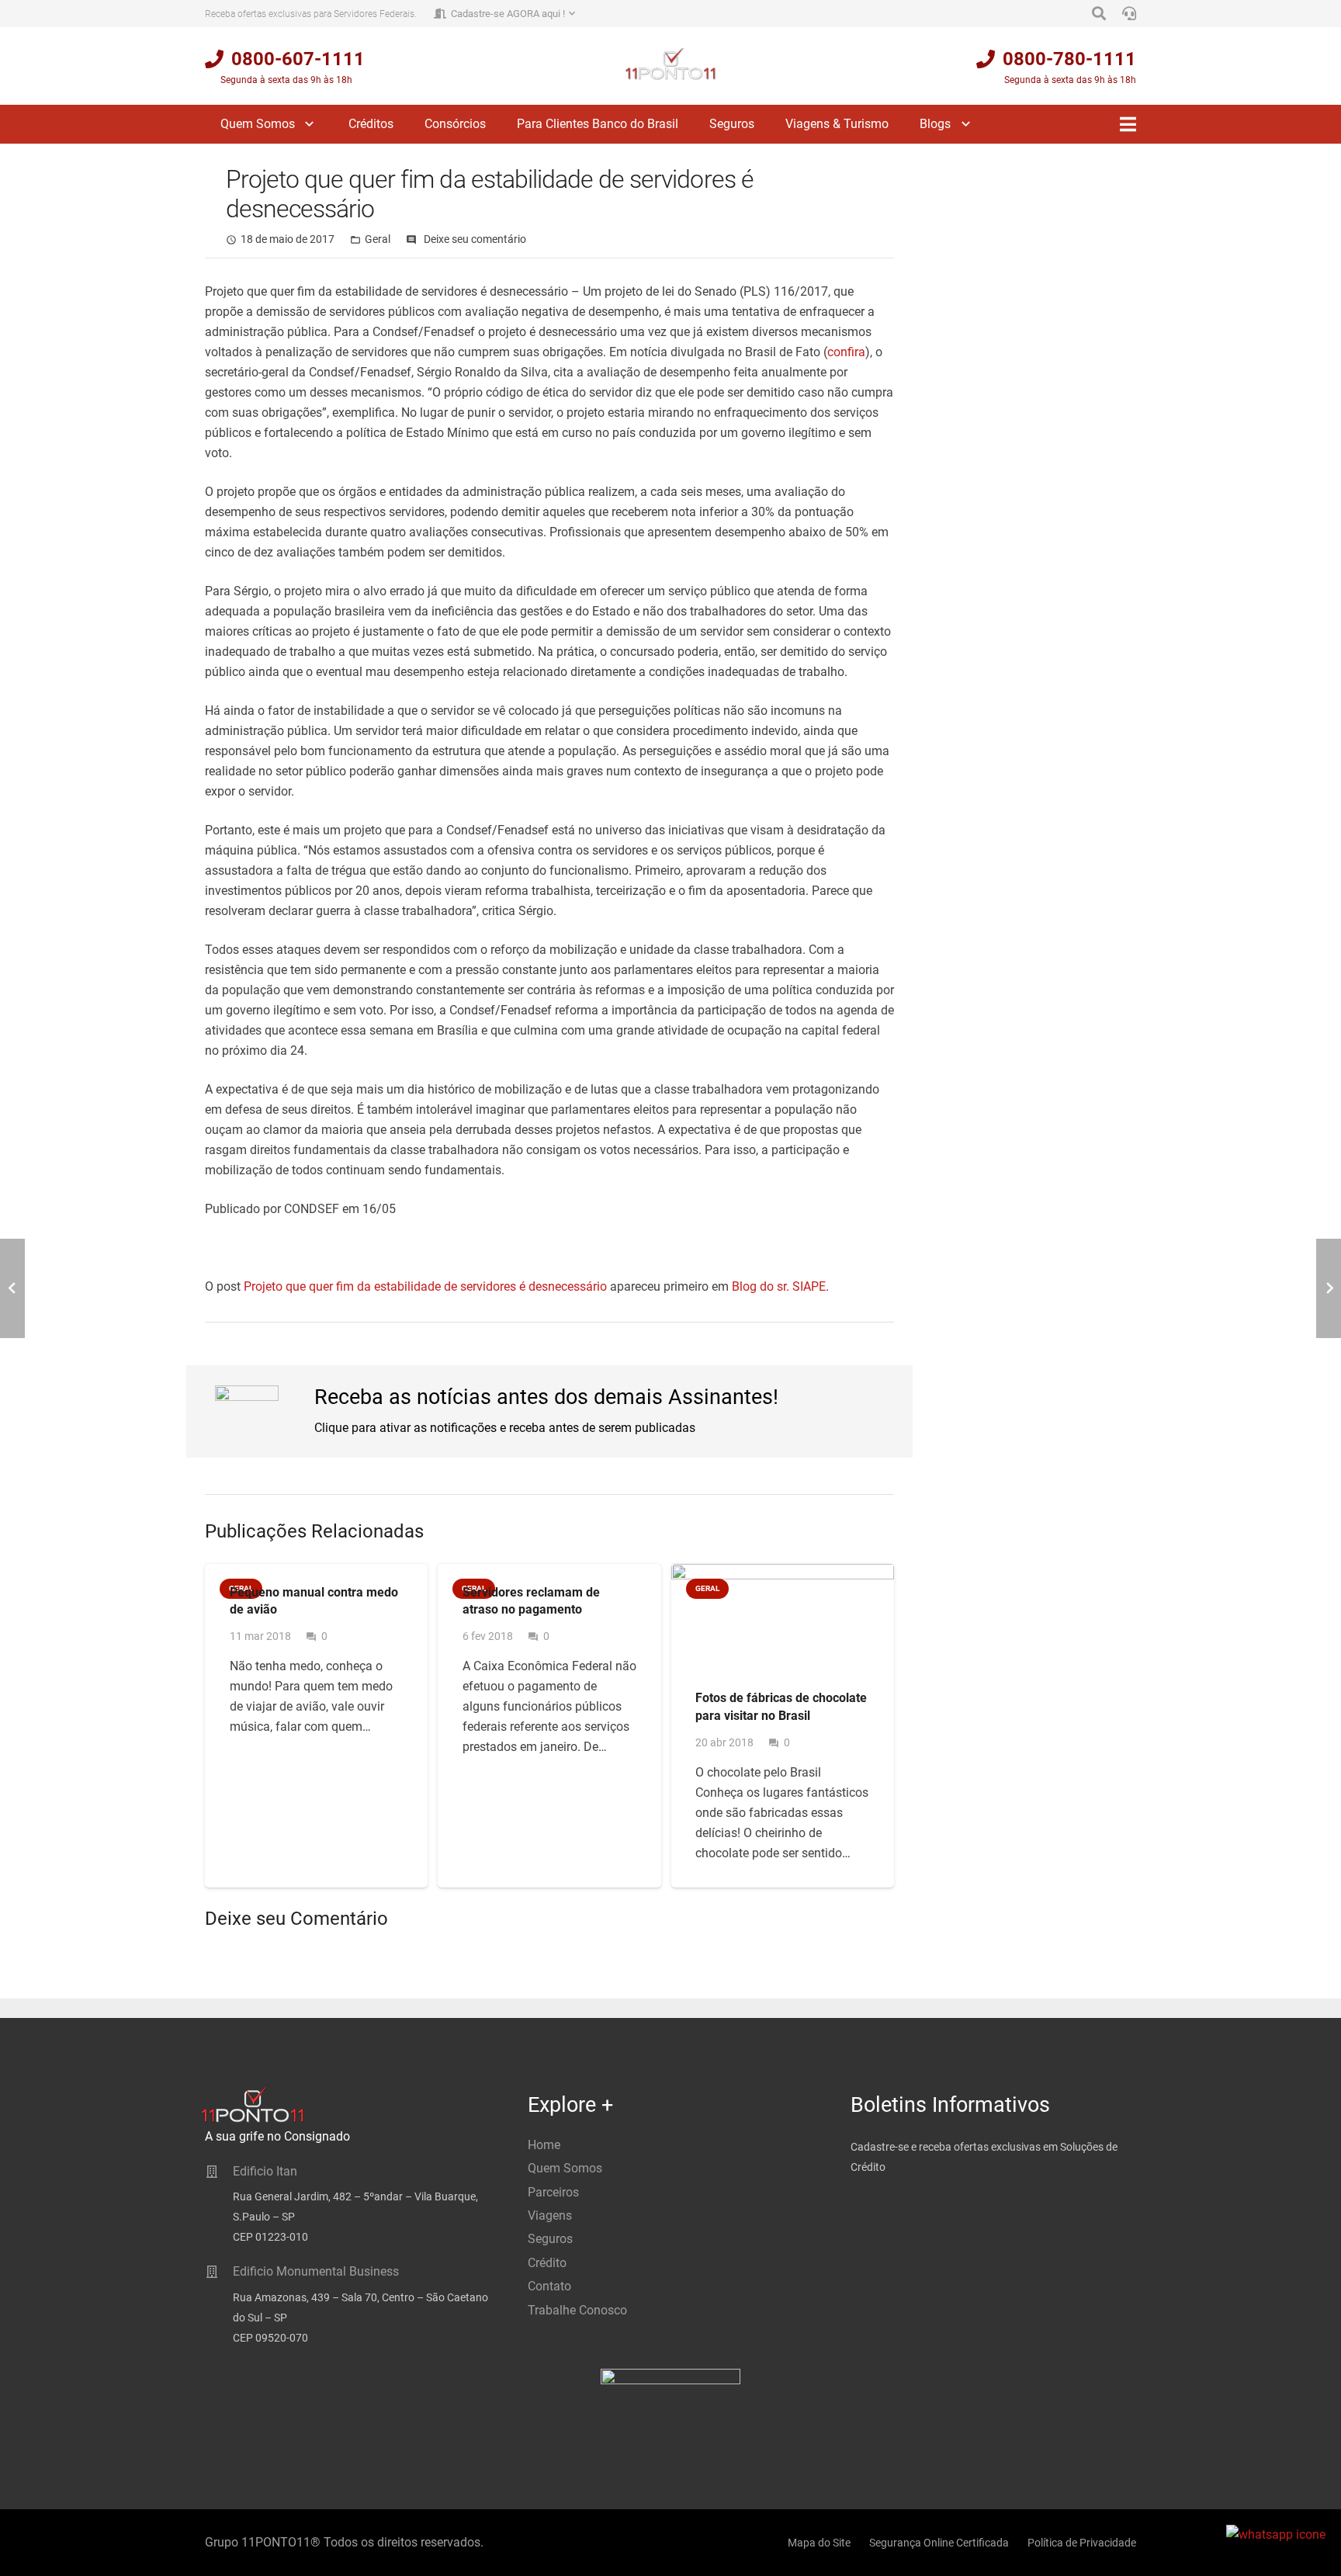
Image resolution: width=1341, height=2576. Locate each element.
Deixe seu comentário (475, 239)
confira (846, 352)
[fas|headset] (1129, 14)
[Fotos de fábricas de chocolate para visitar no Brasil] (783, 1617)
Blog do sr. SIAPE (779, 1286)
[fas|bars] (1128, 124)
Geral (378, 239)
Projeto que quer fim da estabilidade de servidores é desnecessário (425, 1286)
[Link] (671, 64)
